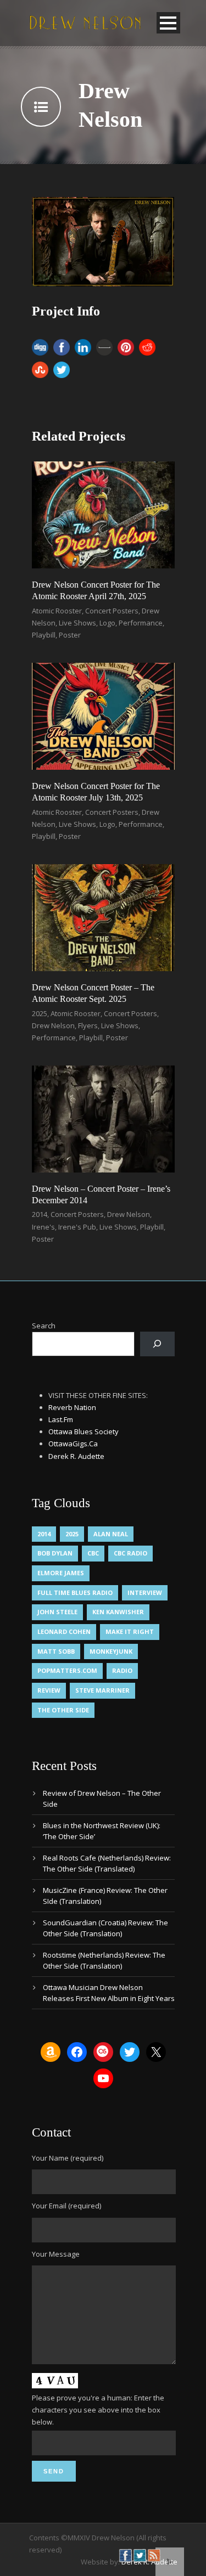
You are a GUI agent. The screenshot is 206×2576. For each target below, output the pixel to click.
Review (49, 1690)
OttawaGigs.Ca (73, 1444)
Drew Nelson (53, 1025)
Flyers (88, 1025)
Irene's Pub (77, 1227)
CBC (93, 1553)
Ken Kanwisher (118, 1612)
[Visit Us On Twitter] (140, 2555)
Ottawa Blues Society (83, 1431)
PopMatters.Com (67, 1670)
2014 (40, 1214)
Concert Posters (112, 611)
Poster (70, 635)
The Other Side (63, 1710)
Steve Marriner (102, 1690)
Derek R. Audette (76, 1456)
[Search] (157, 1344)
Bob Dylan (55, 1553)
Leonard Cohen (64, 1631)
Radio (122, 1670)
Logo (107, 623)
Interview (145, 1593)
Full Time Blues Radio (75, 1593)
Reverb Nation (72, 1407)
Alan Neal (111, 1534)
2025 (40, 1013)
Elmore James (61, 1573)
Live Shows (77, 623)
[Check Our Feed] (154, 2555)
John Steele (57, 1612)
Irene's (43, 1227)
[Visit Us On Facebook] (125, 2555)
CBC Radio (130, 1553)
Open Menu (168, 23)
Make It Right (130, 1631)
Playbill (44, 635)
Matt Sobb (56, 1651)
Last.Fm (61, 1419)
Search (44, 1326)
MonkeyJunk (111, 1651)
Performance (141, 623)
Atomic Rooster (57, 611)
